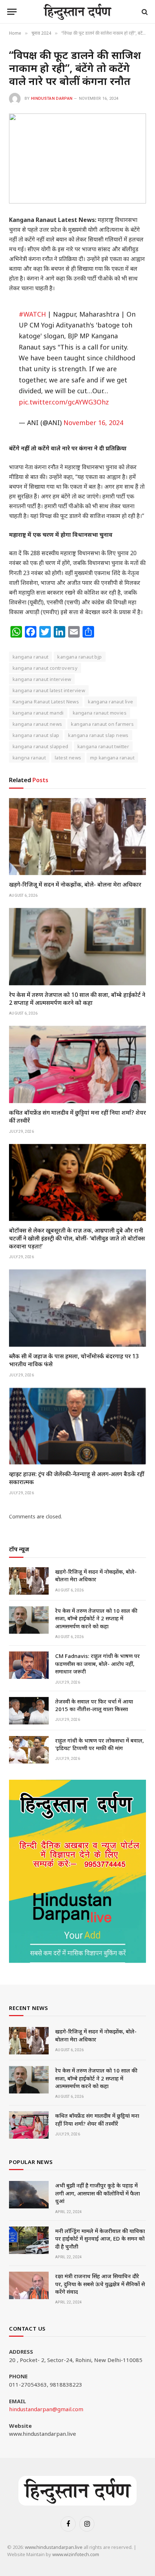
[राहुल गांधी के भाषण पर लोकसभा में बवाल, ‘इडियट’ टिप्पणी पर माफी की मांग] (29, 1750)
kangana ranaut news (37, 724)
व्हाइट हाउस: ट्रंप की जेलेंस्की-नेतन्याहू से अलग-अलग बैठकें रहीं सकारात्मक (77, 1478)
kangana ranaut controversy (45, 668)
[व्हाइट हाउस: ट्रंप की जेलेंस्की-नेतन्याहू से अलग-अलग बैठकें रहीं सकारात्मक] (77, 1426)
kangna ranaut (29, 758)
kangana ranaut (30, 657)
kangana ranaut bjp (79, 657)
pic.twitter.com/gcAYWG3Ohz (64, 402)
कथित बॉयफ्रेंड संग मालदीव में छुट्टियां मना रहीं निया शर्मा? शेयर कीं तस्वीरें (77, 1116)
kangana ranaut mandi (38, 713)
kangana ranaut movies (100, 713)
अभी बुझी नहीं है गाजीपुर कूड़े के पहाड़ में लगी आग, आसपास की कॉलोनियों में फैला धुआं (98, 2193)
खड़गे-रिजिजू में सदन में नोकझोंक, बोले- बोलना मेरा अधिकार (75, 884)
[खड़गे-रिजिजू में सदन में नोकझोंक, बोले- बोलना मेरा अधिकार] (77, 837)
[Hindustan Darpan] (78, 12)
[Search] (144, 12)
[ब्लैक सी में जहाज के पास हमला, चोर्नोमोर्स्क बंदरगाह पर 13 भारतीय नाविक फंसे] (77, 1308)
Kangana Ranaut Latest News (46, 702)
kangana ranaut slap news (98, 735)
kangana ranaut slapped (41, 746)
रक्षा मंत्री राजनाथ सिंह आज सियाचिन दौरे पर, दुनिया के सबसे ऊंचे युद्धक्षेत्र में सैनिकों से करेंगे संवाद (100, 2284)
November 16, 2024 (93, 423)
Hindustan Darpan (52, 98)
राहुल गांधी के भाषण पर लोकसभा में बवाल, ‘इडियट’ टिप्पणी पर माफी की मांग (99, 1744)
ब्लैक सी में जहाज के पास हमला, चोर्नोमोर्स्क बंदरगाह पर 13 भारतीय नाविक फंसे (74, 1360)
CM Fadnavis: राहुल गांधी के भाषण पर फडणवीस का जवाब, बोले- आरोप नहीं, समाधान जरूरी (98, 1664)
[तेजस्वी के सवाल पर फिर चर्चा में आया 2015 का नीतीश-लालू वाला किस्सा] (29, 1711)
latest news (68, 758)
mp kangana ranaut (112, 758)
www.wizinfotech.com (76, 2554)
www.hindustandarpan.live (54, 2547)
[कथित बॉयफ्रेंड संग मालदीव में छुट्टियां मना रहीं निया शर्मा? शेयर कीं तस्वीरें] (77, 1064)
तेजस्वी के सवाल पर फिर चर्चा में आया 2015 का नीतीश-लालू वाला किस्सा (94, 1705)
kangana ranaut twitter (103, 746)
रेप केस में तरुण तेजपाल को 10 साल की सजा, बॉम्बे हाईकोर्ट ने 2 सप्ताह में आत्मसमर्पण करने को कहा (77, 999)
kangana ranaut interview (42, 679)
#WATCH (32, 314)
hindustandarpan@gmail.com (46, 2409)
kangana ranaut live (110, 702)
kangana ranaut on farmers (102, 724)
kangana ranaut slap (36, 735)
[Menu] (12, 12)
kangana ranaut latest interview (49, 690)
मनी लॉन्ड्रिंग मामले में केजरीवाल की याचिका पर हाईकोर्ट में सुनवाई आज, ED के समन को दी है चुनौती (100, 2239)
